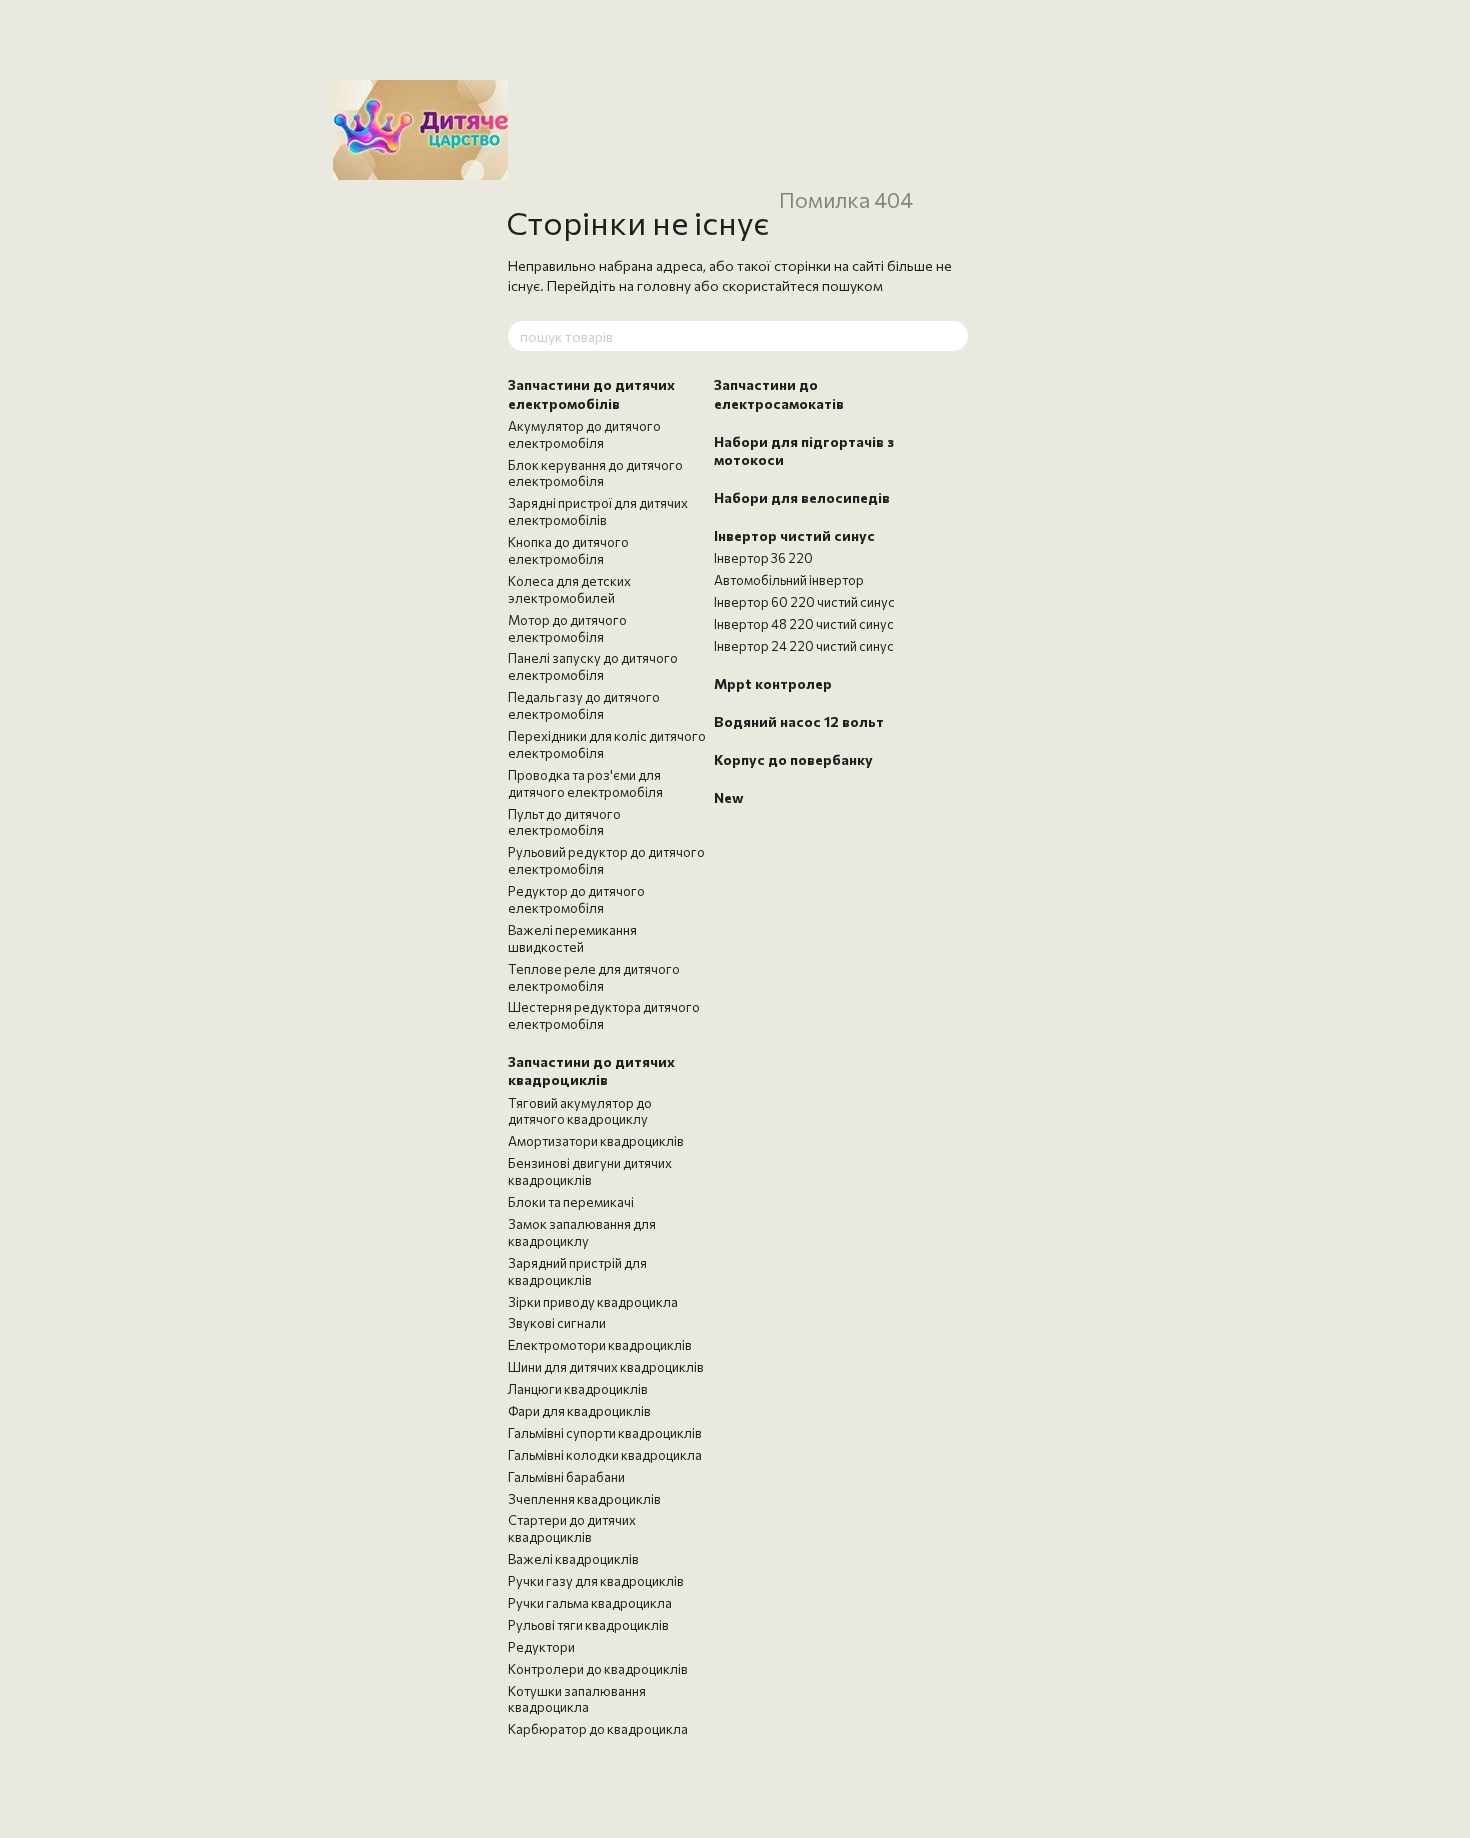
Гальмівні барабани (566, 1477)
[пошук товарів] (952, 336)
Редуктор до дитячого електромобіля (576, 899)
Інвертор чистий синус (794, 535)
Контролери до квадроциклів (598, 1669)
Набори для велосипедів (802, 497)
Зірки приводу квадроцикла (593, 1302)
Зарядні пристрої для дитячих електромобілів (598, 511)
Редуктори (541, 1647)
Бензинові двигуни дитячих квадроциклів (590, 1171)
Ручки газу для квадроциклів (596, 1581)
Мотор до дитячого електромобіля (567, 628)
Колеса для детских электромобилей (569, 589)
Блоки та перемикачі (571, 1202)
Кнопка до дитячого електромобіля (568, 550)
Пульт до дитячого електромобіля (564, 822)
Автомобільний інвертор (789, 580)
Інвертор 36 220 (763, 558)
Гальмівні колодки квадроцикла (605, 1455)
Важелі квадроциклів (573, 1559)
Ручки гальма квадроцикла (590, 1603)
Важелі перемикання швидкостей (572, 938)
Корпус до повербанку (793, 759)
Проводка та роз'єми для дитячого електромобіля (585, 783)
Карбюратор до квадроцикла (598, 1729)
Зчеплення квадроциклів (584, 1499)
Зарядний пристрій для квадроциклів (577, 1271)
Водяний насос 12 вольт (799, 721)
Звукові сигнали (557, 1323)
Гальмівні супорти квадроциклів (605, 1433)
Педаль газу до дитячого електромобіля (584, 705)
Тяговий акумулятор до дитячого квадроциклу (580, 1111)
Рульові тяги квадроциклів (588, 1625)
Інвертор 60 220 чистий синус (804, 602)
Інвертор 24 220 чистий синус (804, 646)
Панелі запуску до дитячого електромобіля (593, 666)
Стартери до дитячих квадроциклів (572, 1528)
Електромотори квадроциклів (600, 1345)
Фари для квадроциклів (579, 1411)
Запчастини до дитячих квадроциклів (591, 1070)
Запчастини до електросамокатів (779, 393)
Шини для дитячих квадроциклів (606, 1367)
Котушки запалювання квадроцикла (577, 1699)
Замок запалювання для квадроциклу (582, 1232)
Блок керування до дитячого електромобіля (595, 473)
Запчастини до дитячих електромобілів (591, 393)
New (729, 797)
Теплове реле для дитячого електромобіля (594, 977)
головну (664, 285)
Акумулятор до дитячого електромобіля (584, 434)
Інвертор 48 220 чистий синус (804, 624)
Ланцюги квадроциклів (578, 1389)
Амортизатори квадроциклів (596, 1141)
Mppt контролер (773, 683)
